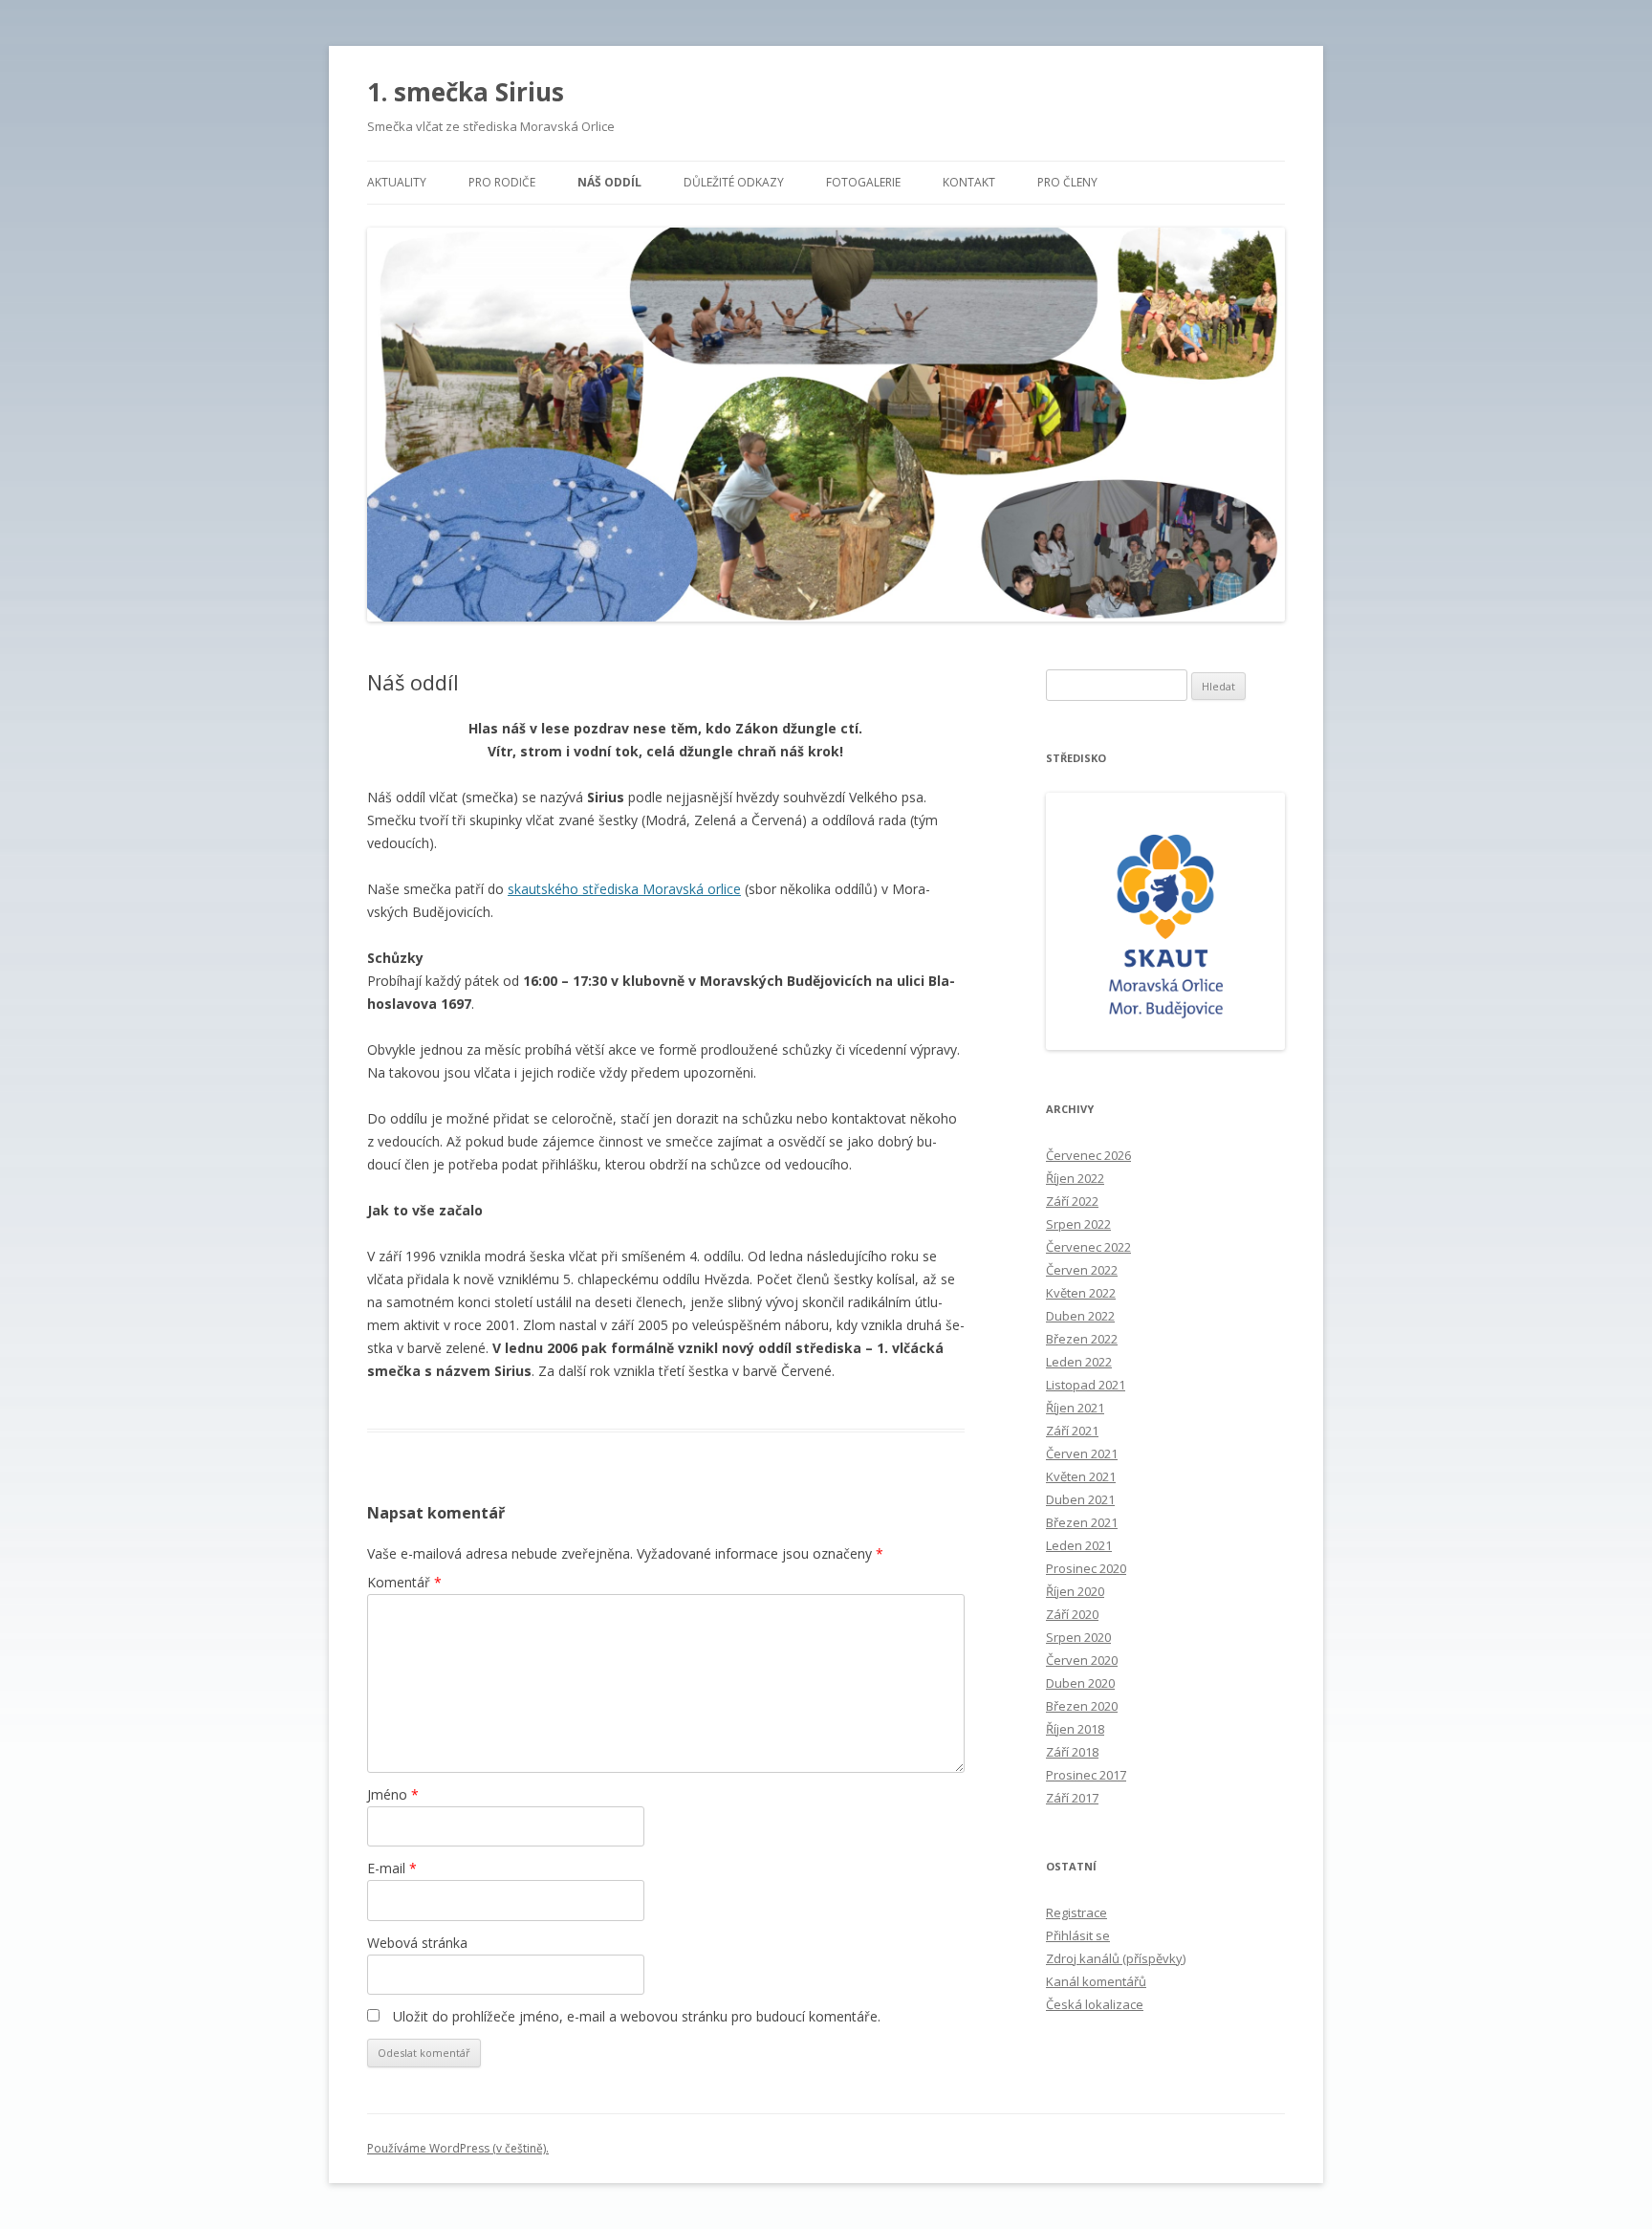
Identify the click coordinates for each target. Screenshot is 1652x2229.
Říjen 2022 (1075, 1178)
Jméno (393, 1794)
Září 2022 (1072, 1201)
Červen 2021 (1082, 1453)
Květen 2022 (1081, 1293)
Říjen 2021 (1075, 1408)
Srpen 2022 (1078, 1224)
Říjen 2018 (1075, 1729)
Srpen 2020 (1078, 1637)
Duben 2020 (1080, 1683)
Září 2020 (1072, 1614)
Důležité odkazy (734, 182)
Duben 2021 (1080, 1499)
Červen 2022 (1082, 1270)
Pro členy (1067, 182)
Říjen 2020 (1075, 1591)
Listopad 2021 (1086, 1385)
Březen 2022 (1082, 1339)
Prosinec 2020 (1086, 1568)
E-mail (392, 1868)
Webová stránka (417, 1943)
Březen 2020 (1082, 1706)
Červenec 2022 (1088, 1247)
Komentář (404, 1582)
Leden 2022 (1079, 1362)
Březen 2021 (1082, 1522)
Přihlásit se (1078, 1935)
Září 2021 (1072, 1431)
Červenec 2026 (1088, 1155)
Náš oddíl (609, 182)
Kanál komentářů (1096, 1981)
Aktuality (397, 182)
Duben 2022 (1080, 1316)
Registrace (1076, 1912)
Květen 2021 (1081, 1476)
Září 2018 (1072, 1752)
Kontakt (969, 182)
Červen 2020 (1082, 1660)
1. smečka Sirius (466, 92)
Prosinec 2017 (1086, 1775)
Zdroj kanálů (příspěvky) (1116, 1958)
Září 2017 (1072, 1798)
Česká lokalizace (1095, 2004)
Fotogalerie (863, 182)
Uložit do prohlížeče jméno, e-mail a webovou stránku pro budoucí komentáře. (637, 2016)
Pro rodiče (502, 182)
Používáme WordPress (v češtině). (458, 2148)
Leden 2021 (1079, 1545)
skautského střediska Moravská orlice (624, 889)
